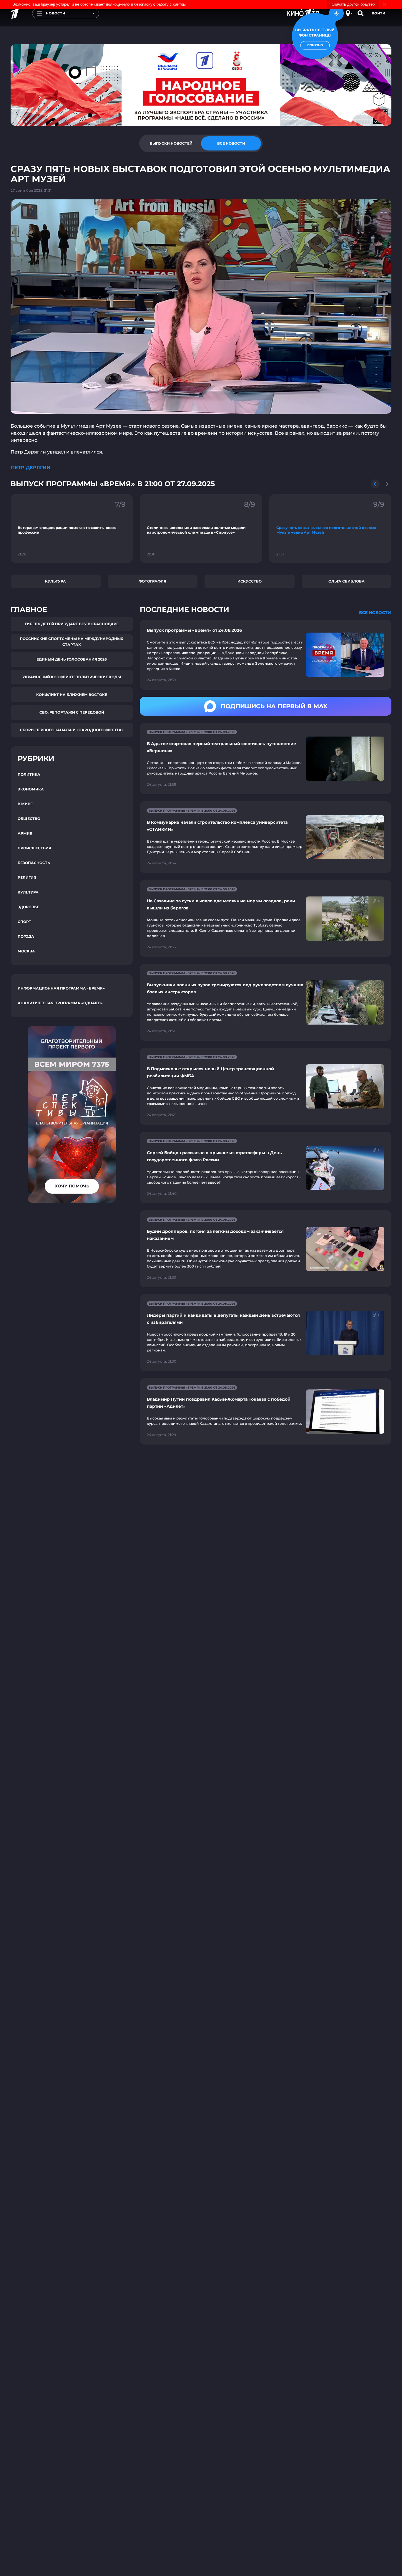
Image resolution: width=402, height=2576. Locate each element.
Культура (55, 581)
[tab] (171, 143)
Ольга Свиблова (347, 581)
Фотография (152, 581)
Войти (379, 13)
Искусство (250, 581)
